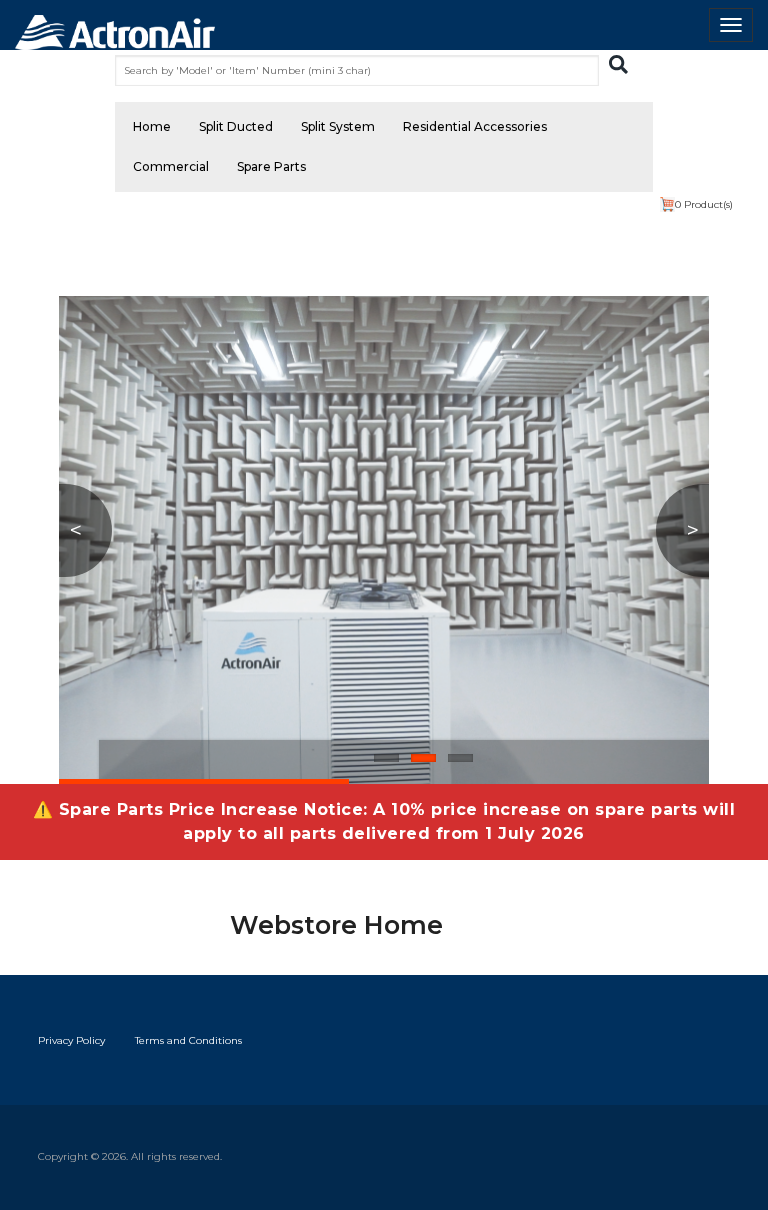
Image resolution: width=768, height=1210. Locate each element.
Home (152, 126)
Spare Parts (271, 166)
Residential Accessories (475, 126)
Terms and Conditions (188, 1040)
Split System (338, 126)
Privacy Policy (71, 1040)
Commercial (171, 166)
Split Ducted (236, 126)
